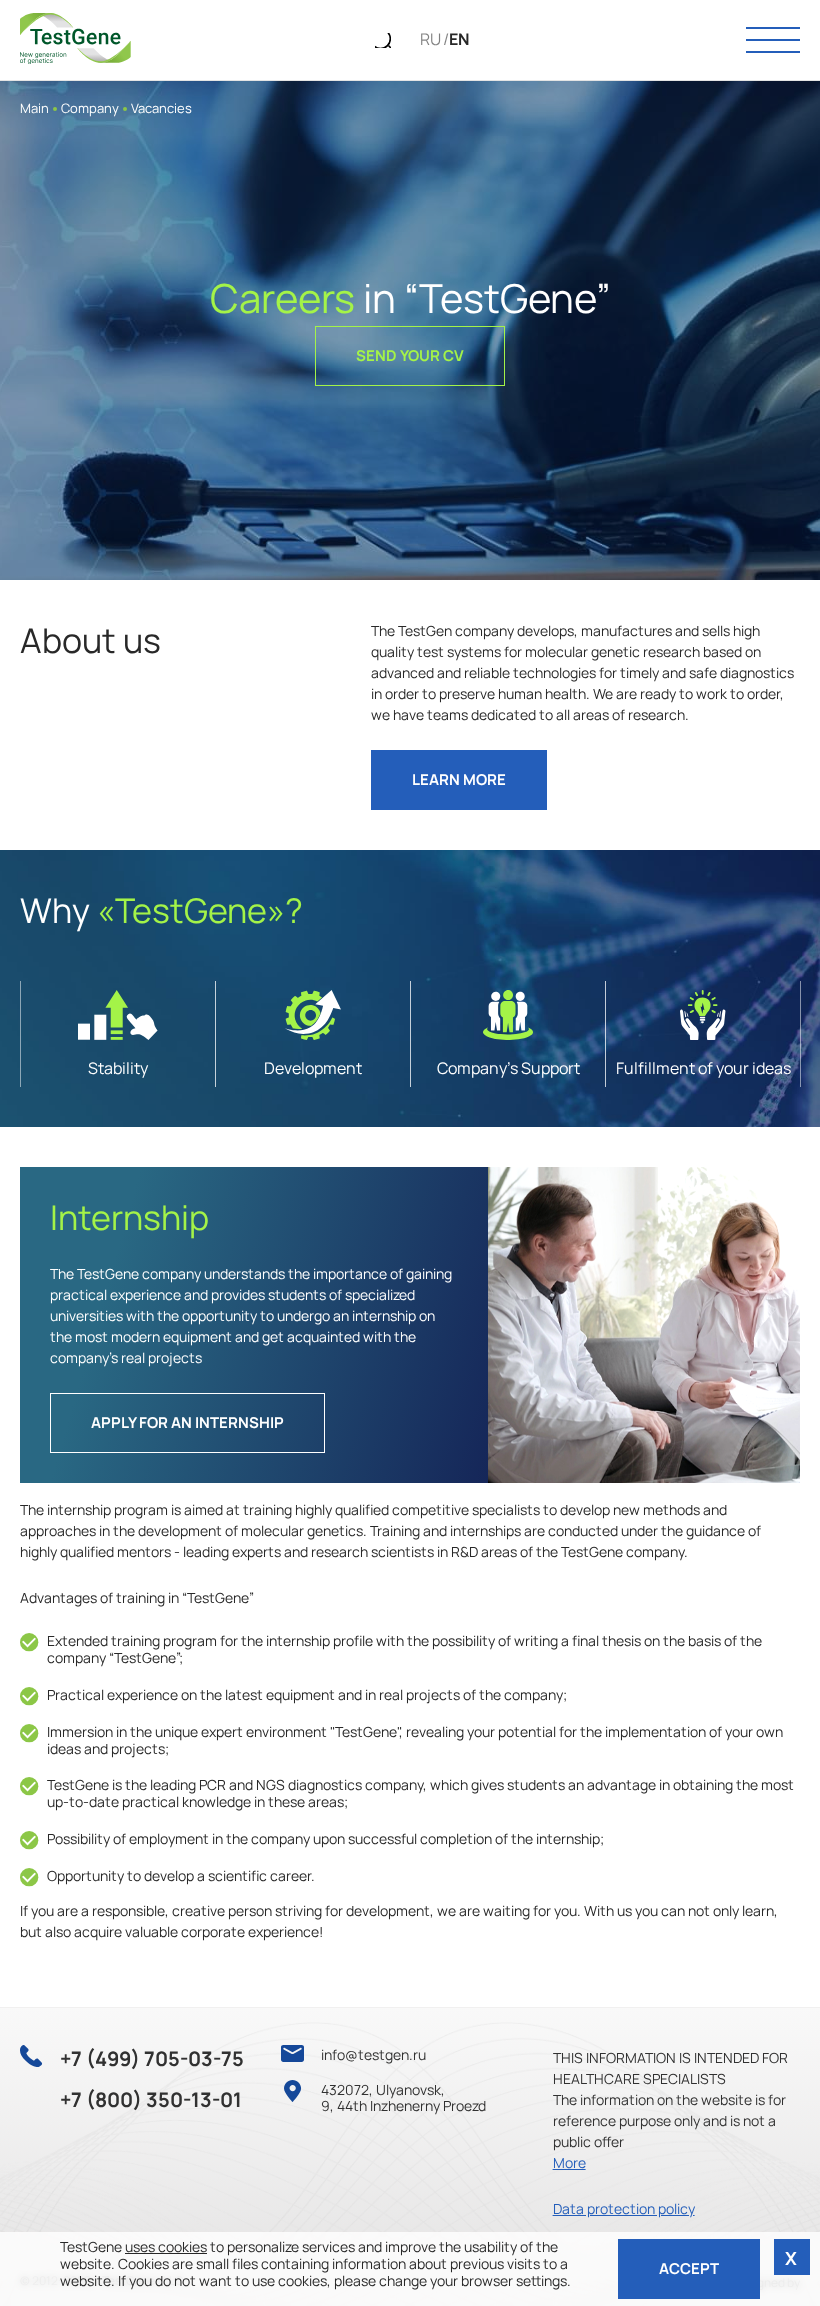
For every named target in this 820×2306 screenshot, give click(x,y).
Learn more (459, 779)
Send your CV (410, 355)
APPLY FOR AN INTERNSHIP (187, 1422)
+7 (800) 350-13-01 (151, 2100)
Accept (689, 2268)
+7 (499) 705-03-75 (152, 2059)
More (569, 2162)
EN (459, 39)
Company (90, 108)
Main (34, 108)
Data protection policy (624, 2208)
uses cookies (166, 2246)
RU (430, 39)
